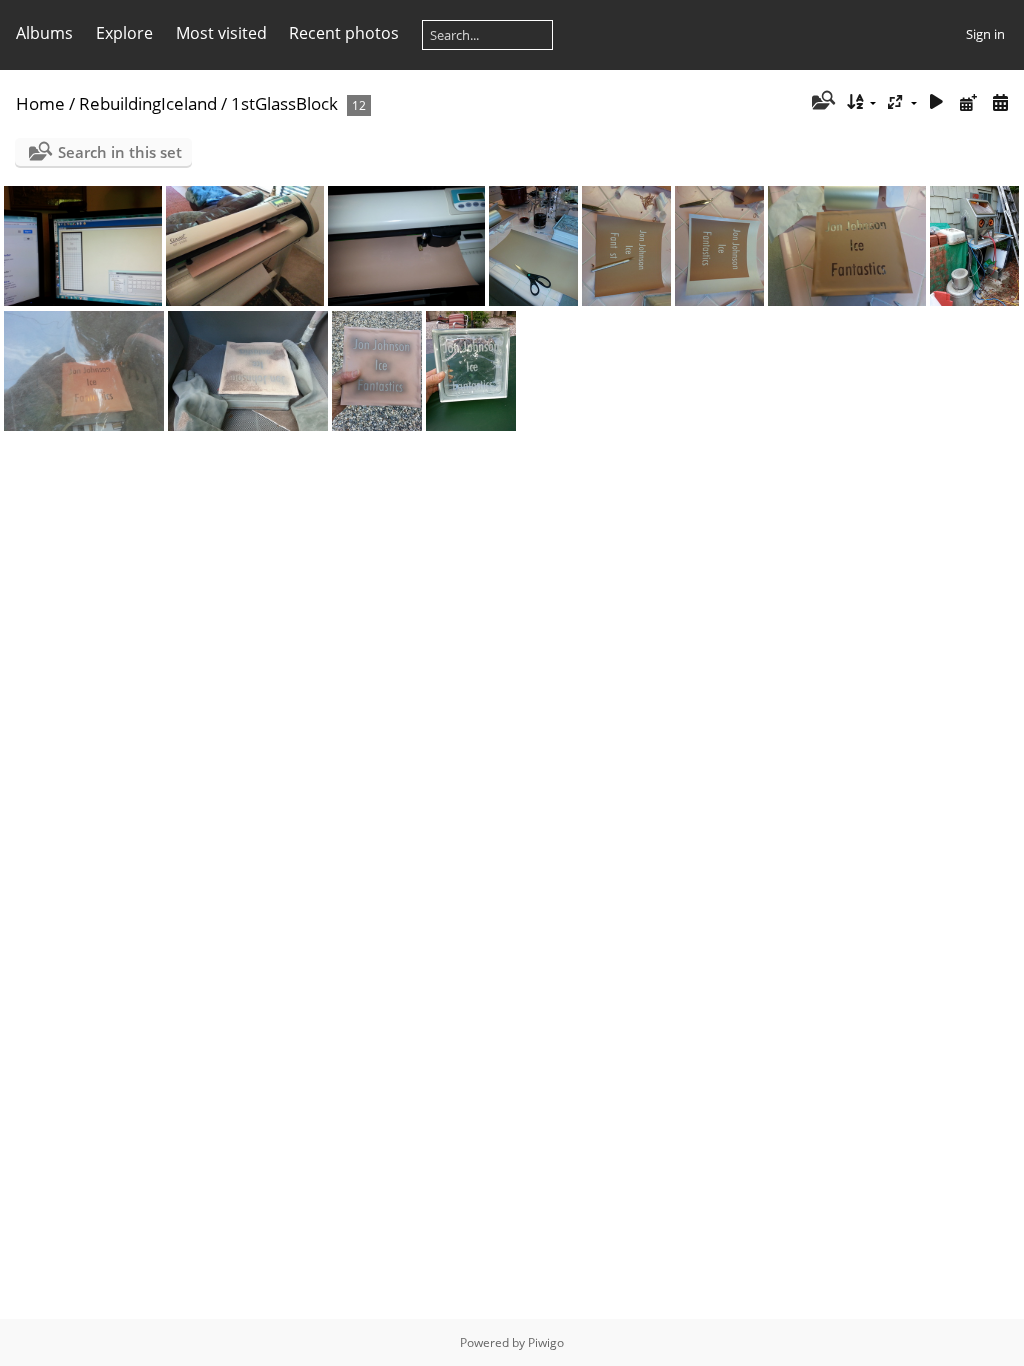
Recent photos (344, 33)
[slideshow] (937, 102)
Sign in (985, 34)
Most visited (221, 33)
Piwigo (546, 1342)
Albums (44, 33)
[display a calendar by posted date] (968, 102)
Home (40, 103)
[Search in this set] (821, 102)
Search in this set (120, 152)
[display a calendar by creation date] (1000, 102)
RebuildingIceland (148, 103)
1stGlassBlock (284, 103)
